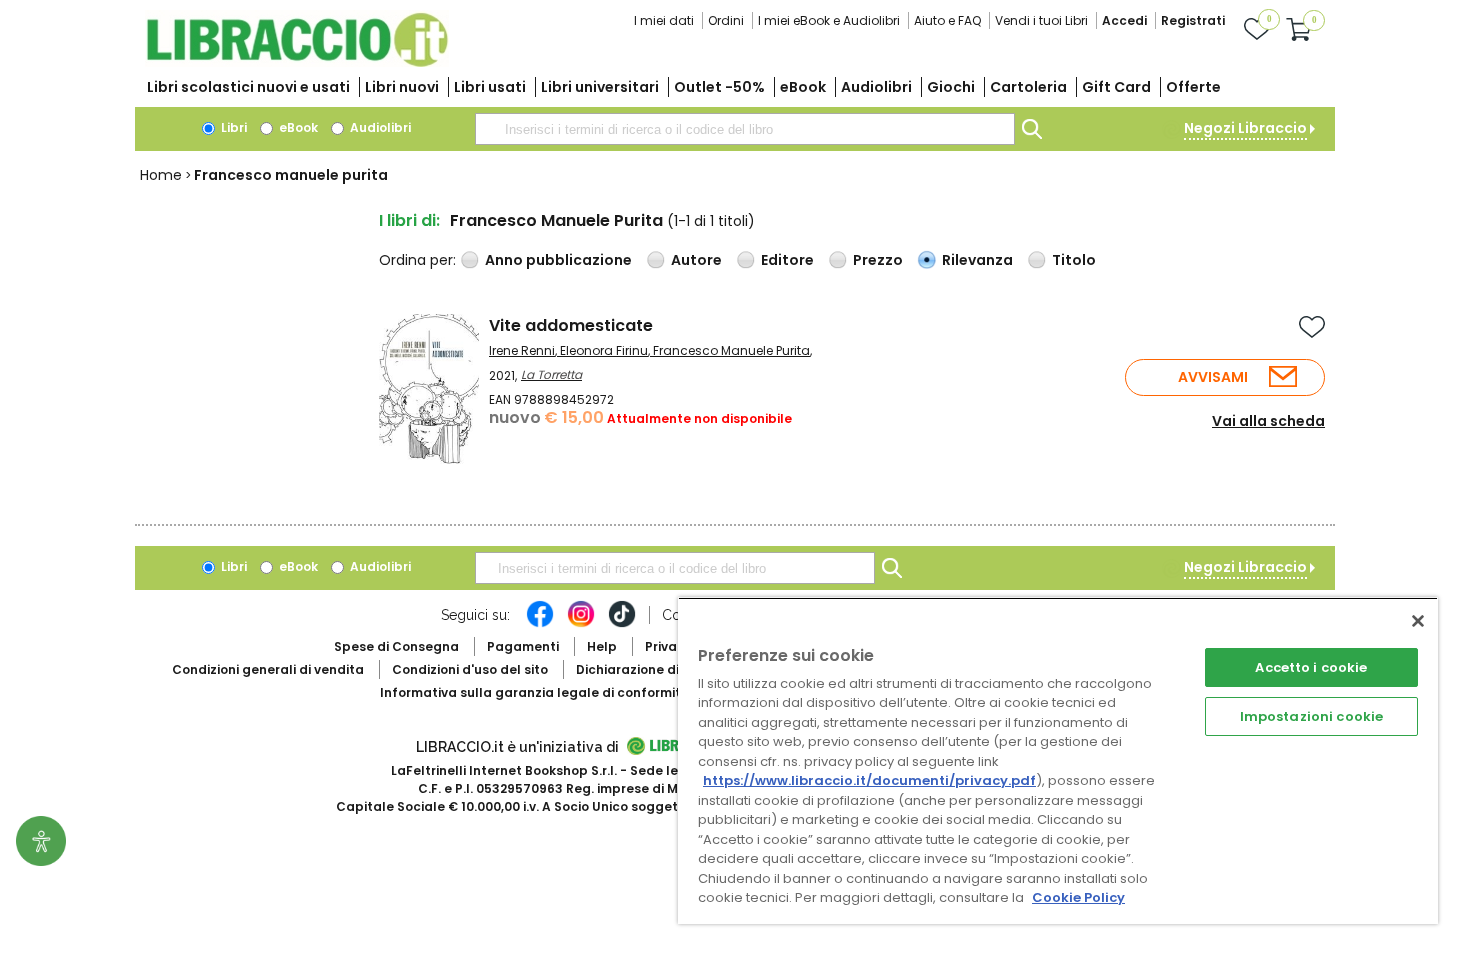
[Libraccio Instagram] (581, 624)
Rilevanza (977, 260)
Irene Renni (522, 350)
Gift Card (1116, 87)
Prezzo (878, 260)
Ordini (726, 20)
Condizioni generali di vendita (268, 669)
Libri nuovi (402, 87)
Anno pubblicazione (558, 260)
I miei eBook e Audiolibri (829, 20)
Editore (787, 260)
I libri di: (409, 220)
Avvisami (1213, 377)
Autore (696, 260)
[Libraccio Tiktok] (622, 624)
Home (161, 175)
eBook (803, 87)
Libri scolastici (248, 87)
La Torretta (551, 374)
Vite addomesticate (571, 325)
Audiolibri (876, 87)
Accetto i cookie (1311, 667)
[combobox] (745, 129)
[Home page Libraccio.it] (297, 62)
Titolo (1074, 260)
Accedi (1124, 20)
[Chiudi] (1418, 621)
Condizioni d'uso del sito (470, 669)
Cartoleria (1028, 87)
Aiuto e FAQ (947, 20)
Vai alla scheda (1268, 421)
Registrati (1193, 20)
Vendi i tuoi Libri (1041, 20)
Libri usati (490, 87)
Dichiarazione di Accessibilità (671, 669)
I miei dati (664, 20)
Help (602, 646)
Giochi (951, 87)
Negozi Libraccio (1245, 128)
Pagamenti (523, 646)
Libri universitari (600, 87)
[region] (1058, 760)
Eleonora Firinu (604, 350)
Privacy (668, 646)
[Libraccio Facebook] (540, 624)
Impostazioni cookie (1311, 716)
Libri (232, 127)
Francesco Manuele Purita (731, 350)
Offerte (1193, 87)
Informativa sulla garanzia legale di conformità (535, 692)
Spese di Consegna (396, 646)
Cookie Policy (1078, 897)
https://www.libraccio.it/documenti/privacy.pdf (869, 780)
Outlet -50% (719, 87)
